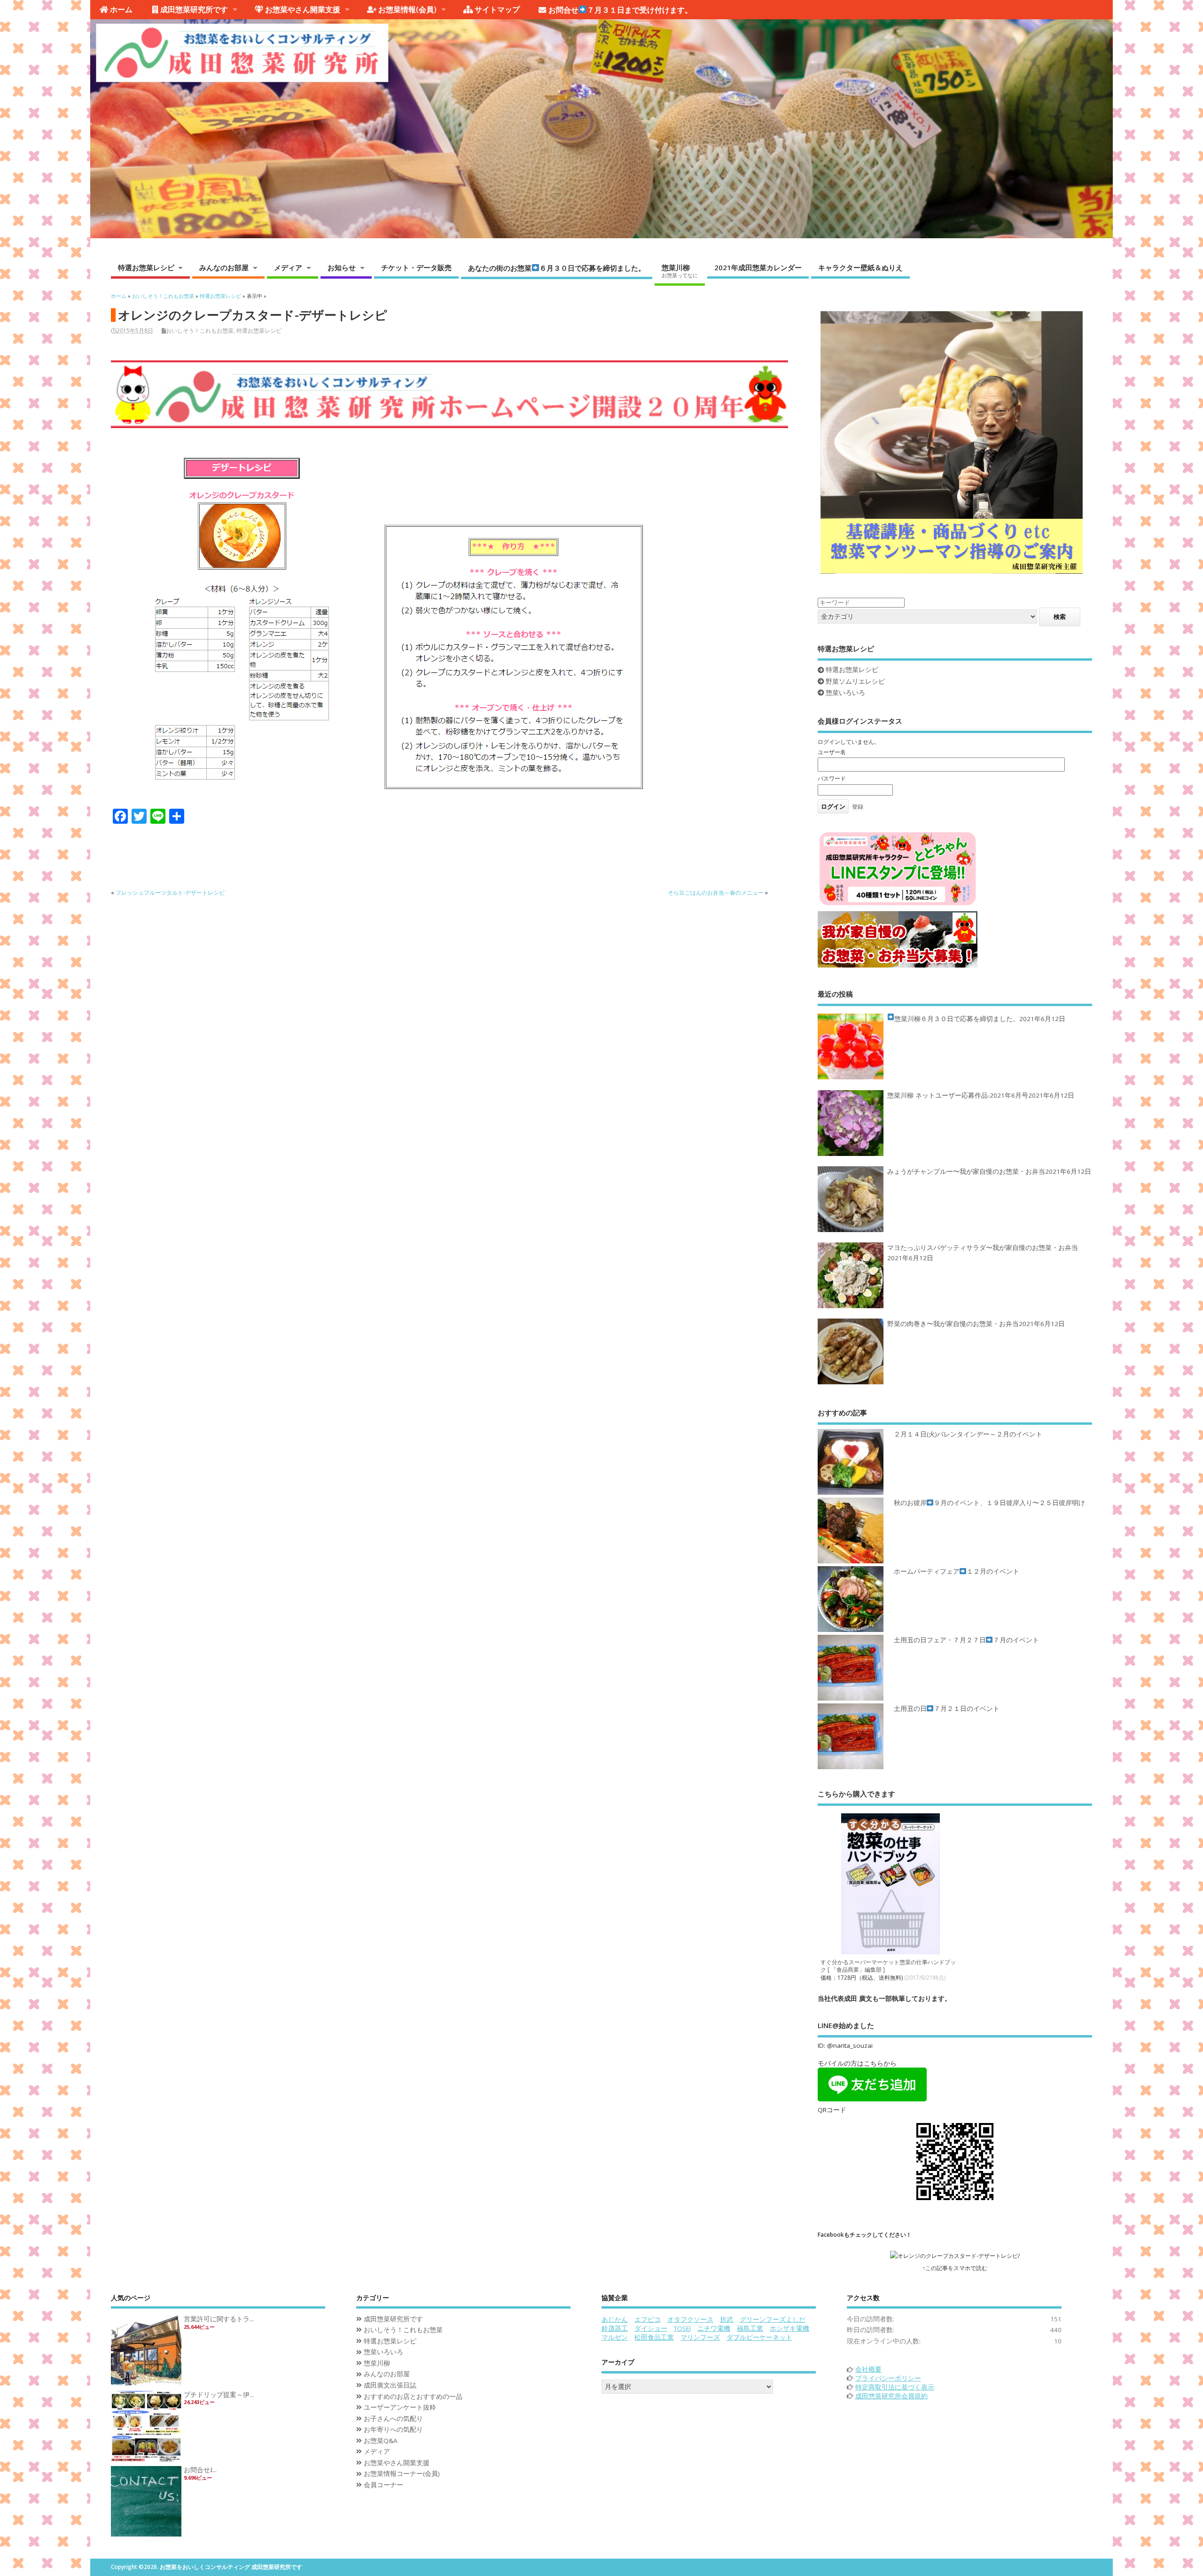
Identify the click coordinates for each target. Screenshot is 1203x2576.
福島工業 (750, 2328)
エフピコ (648, 2319)
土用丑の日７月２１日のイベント (947, 1709)
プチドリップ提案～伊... (219, 2395)
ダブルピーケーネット (759, 2337)
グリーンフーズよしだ (773, 2319)
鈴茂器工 (615, 2328)
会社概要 (868, 2369)
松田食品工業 (654, 2337)
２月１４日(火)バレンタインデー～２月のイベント (968, 1434)
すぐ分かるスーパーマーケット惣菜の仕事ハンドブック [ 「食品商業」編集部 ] (888, 1966)
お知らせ (342, 267)
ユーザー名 (832, 752)
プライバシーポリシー (888, 2378)
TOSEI (682, 2328)
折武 (726, 2319)
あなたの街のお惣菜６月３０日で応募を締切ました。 (557, 268)
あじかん (615, 2319)
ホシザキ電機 (789, 2328)
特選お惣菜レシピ (146, 267)
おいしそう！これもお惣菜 (200, 331)
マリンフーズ (700, 2337)
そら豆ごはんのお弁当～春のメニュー (716, 893)
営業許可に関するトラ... (219, 2319)
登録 (858, 807)
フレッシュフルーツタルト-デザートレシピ (170, 893)
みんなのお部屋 (224, 267)
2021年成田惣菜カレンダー (758, 267)
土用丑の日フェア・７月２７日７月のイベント (966, 1640)
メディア (288, 267)
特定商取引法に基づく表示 (895, 2387)
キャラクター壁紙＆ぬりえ (860, 267)
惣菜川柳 (680, 271)
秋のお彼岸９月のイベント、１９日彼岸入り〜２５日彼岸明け (989, 1503)
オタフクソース (690, 2319)
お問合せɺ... (200, 2470)
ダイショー (651, 2328)
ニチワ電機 (714, 2328)
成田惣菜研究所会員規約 (891, 2396)
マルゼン (615, 2337)
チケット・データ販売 (416, 267)
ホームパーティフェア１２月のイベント (957, 1571)
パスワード (832, 778)
